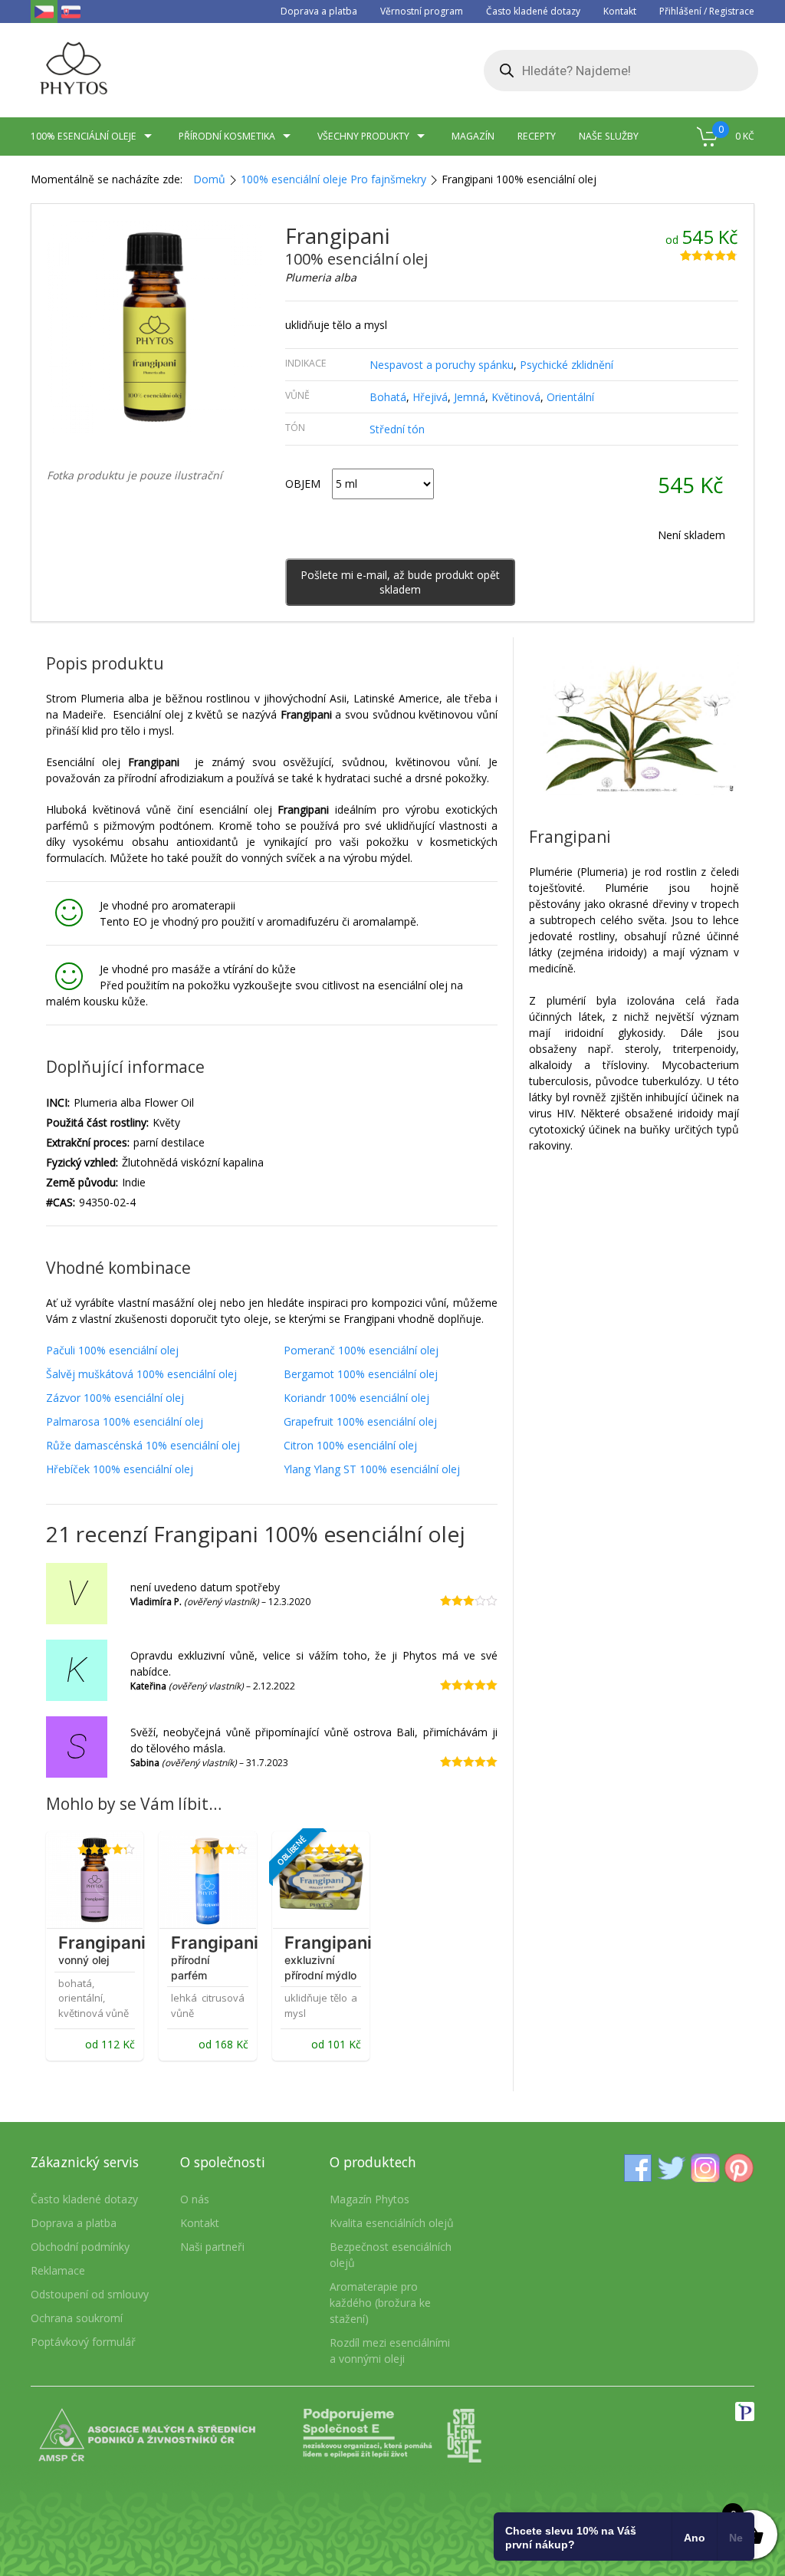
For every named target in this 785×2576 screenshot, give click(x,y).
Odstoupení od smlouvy (90, 2294)
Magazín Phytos (370, 2199)
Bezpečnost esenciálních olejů (391, 2255)
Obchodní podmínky (80, 2247)
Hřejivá (430, 397)
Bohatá (388, 397)
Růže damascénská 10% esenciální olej (143, 1445)
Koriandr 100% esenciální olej (356, 1398)
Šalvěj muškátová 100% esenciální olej (141, 1374)
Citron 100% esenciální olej (350, 1445)
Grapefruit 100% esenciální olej (360, 1421)
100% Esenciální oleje (84, 136)
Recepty (537, 136)
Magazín (473, 136)
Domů (209, 179)
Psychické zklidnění (567, 365)
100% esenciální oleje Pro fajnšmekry (333, 179)
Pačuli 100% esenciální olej (112, 1350)
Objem (303, 484)
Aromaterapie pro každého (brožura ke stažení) (380, 2303)
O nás (195, 2199)
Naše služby (609, 136)
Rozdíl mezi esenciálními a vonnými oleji (390, 2351)
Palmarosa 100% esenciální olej (125, 1421)
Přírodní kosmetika (227, 136)
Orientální (570, 397)
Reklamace (58, 2270)
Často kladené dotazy (533, 11)
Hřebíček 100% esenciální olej (120, 1469)
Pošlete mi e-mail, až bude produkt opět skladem (400, 582)
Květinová (516, 397)
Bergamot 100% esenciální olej (361, 1374)
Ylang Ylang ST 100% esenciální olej (372, 1469)
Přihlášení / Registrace (707, 11)
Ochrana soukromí (77, 2318)
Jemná (470, 397)
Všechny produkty (363, 136)
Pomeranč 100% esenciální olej (361, 1350)
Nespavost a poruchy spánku (442, 365)
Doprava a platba (319, 11)
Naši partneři (212, 2247)
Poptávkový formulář (83, 2342)
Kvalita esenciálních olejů (392, 2223)
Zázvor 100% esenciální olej (115, 1398)
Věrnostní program (422, 11)
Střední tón (397, 429)
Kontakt (620, 11)
